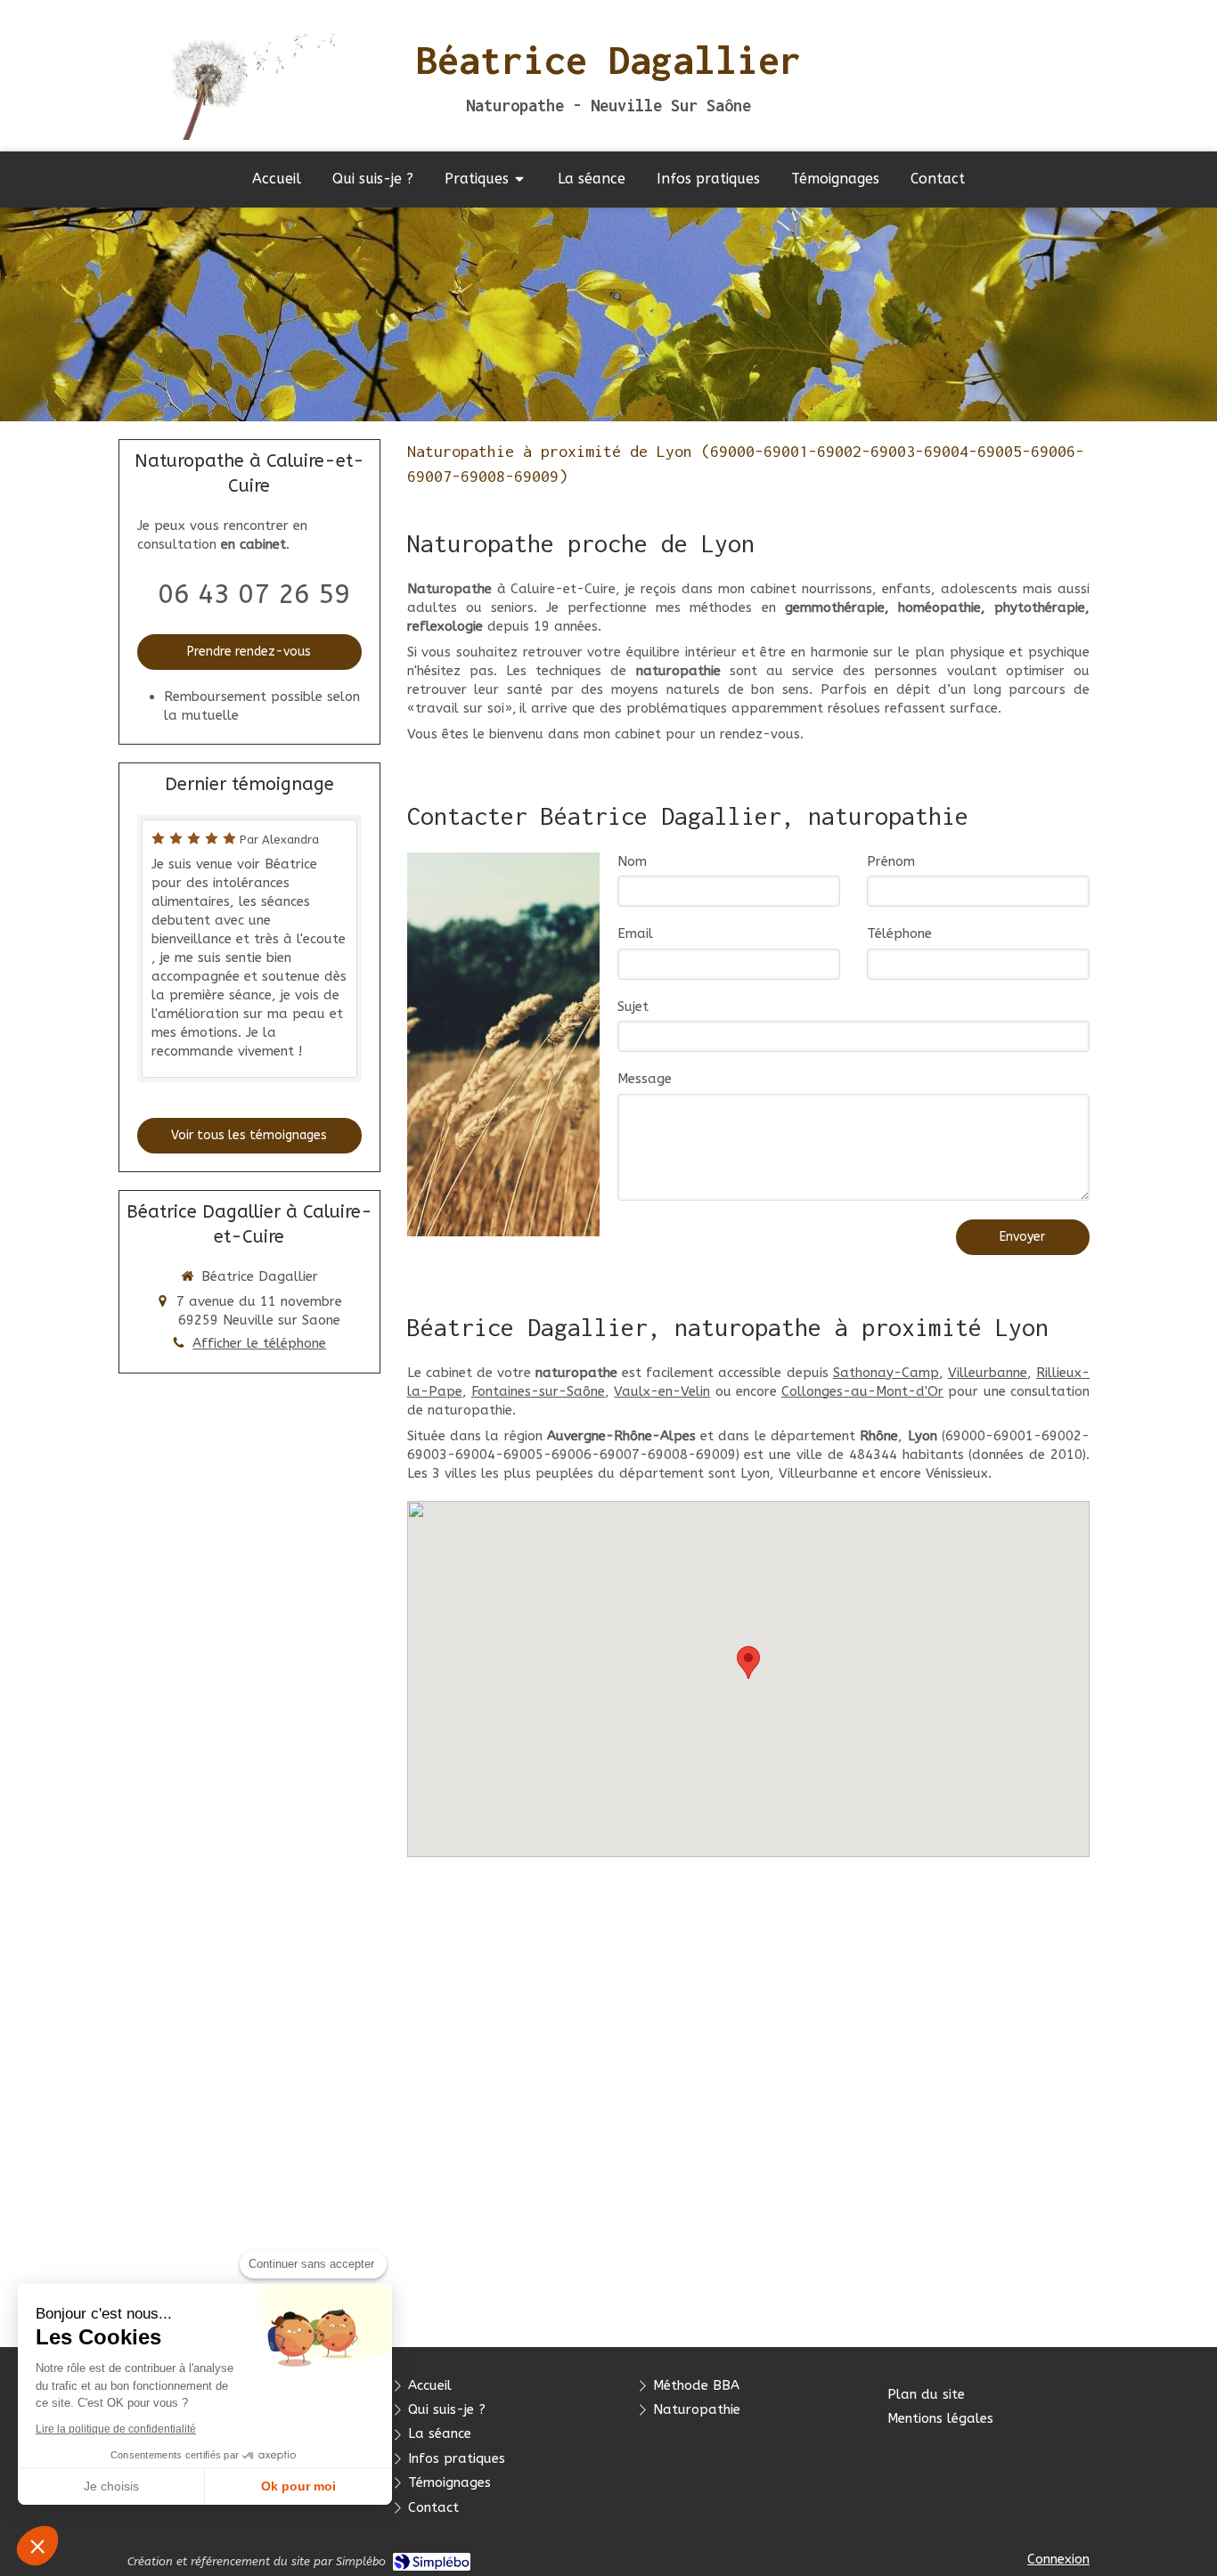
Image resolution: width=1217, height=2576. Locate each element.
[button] (37, 2546)
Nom (632, 861)
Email (635, 933)
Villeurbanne (988, 1373)
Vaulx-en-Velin (662, 1391)
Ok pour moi (298, 2486)
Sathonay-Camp (886, 1373)
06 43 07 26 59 (254, 594)
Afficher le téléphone (259, 1343)
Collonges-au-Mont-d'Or (862, 1391)
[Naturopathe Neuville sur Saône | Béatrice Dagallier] (241, 76)
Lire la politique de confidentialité (116, 2429)
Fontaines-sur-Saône (538, 1391)
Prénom (891, 861)
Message (645, 1079)
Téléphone (899, 933)
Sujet (633, 1007)
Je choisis (111, 2486)
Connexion (1058, 2559)
